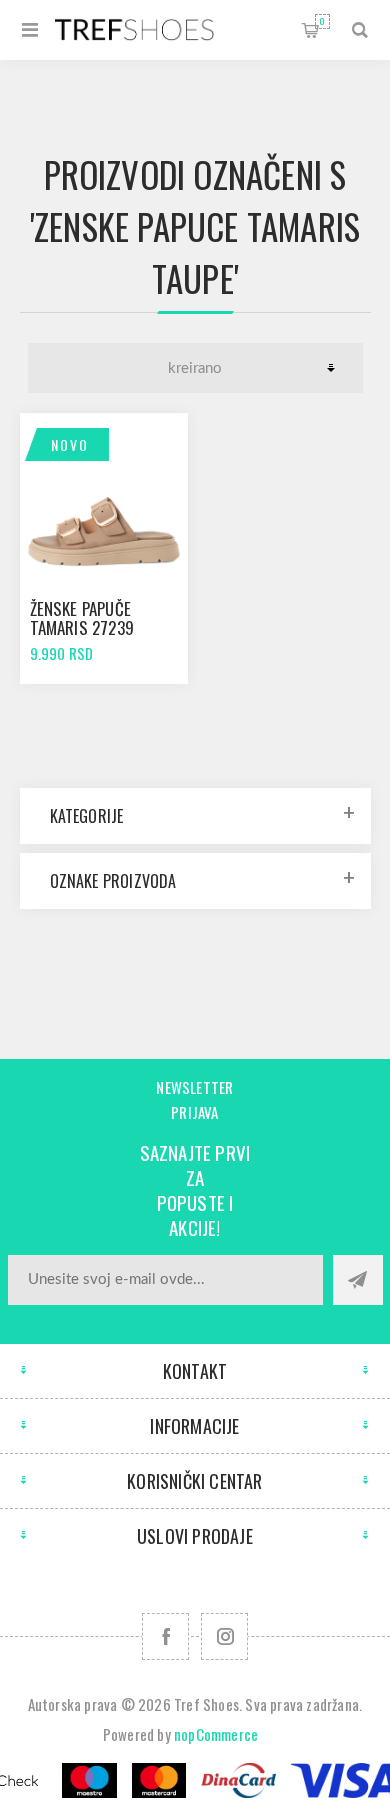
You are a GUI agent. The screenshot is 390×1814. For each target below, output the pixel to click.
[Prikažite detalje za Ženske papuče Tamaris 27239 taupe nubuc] (104, 497)
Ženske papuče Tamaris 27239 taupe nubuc (82, 627)
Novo (70, 444)
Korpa (322, 21)
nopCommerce (216, 1734)
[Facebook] (165, 1636)
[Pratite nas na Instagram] (224, 1636)
